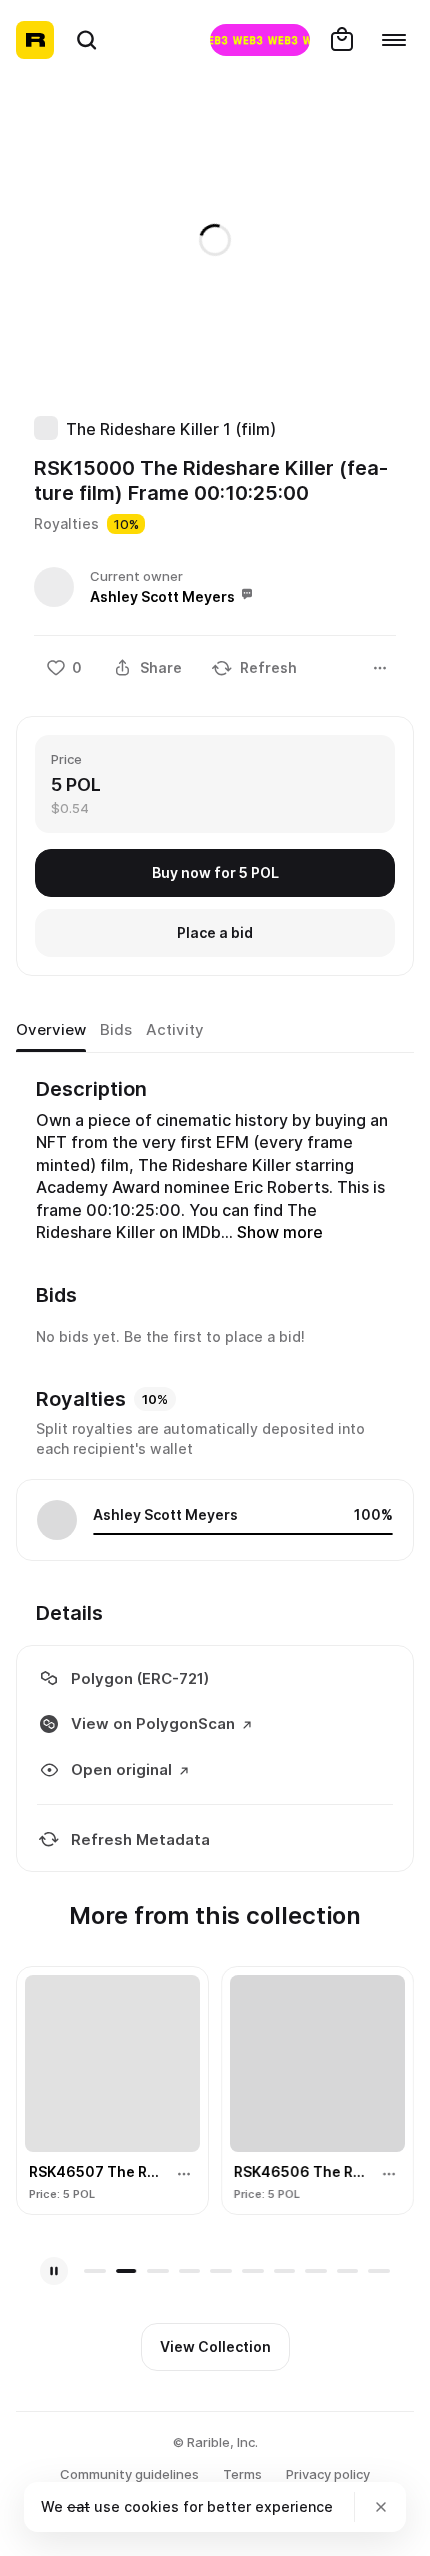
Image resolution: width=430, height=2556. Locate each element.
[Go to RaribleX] (260, 40)
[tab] (51, 1030)
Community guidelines (129, 2474)
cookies (151, 2506)
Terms (242, 2474)
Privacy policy (328, 2474)
